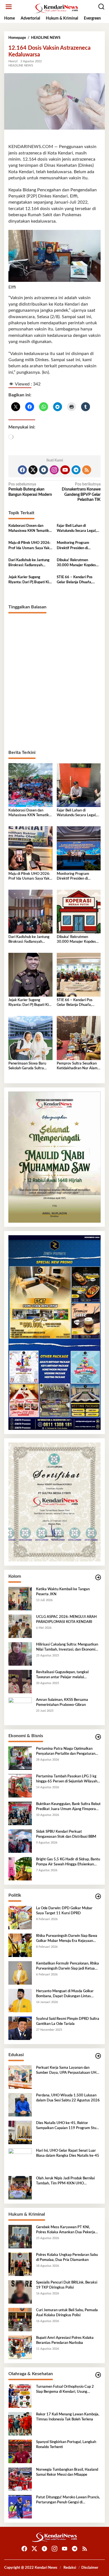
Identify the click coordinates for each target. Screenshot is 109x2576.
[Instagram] (54, 470)
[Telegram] (76, 470)
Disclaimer (90, 2568)
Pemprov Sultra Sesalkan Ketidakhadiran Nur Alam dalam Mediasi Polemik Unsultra (77, 1066)
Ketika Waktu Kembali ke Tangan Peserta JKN (63, 1592)
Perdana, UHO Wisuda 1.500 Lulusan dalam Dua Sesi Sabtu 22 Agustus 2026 (68, 2098)
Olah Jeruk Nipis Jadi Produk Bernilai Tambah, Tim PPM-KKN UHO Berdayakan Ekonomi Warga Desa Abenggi (65, 2181)
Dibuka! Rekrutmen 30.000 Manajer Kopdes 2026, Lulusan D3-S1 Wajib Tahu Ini (76, 563)
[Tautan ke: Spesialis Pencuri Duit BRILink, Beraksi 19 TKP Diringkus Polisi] (20, 2292)
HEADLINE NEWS (21, 66)
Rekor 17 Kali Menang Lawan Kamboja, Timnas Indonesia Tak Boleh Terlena (68, 2417)
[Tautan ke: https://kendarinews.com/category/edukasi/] (98, 2056)
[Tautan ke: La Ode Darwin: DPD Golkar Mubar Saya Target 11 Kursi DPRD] (20, 1917)
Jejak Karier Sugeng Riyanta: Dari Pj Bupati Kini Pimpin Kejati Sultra (30, 580)
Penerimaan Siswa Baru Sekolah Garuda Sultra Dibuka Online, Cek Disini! (29, 1066)
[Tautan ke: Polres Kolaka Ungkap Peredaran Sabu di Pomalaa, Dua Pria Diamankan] (20, 2264)
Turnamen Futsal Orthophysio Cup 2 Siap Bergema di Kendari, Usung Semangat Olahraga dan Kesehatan (65, 2390)
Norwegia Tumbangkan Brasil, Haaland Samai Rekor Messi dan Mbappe (67, 2472)
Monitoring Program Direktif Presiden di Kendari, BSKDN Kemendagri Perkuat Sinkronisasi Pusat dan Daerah (75, 546)
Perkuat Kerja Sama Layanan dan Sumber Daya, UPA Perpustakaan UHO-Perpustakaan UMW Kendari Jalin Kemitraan (68, 2071)
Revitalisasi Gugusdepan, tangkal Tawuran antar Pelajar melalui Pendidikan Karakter (62, 1675)
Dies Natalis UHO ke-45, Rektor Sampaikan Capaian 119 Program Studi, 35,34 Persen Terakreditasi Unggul (68, 2126)
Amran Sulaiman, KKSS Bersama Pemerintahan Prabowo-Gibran (62, 1702)
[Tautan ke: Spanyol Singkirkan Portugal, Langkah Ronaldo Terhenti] (20, 2451)
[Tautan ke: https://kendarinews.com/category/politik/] (98, 1897)
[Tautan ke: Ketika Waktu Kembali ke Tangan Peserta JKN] (20, 1598)
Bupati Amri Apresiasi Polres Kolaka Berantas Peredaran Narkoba (65, 2340)
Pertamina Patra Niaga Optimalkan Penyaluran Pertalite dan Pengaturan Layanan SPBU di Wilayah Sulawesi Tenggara (66, 1752)
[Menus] (9, 7)
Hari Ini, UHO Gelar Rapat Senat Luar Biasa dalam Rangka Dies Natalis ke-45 (68, 2153)
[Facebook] (22, 470)
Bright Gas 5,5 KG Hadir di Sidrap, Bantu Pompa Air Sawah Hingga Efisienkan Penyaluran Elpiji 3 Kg (68, 1862)
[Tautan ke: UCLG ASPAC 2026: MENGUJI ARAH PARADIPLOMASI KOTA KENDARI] (20, 1626)
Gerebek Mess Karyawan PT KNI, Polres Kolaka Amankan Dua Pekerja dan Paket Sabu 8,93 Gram (66, 2230)
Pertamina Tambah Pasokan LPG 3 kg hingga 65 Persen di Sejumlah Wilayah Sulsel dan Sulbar (67, 1779)
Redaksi (70, 2568)
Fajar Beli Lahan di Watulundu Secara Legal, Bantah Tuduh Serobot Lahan (77, 529)
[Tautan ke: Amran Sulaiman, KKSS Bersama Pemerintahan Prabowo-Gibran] (20, 1709)
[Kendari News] (56, 8)
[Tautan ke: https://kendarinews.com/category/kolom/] (98, 1578)
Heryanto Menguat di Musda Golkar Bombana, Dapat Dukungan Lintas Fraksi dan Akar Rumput (65, 1994)
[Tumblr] (44, 470)
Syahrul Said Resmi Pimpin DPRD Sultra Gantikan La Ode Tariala (68, 2021)
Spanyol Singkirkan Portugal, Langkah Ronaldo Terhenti (66, 2445)
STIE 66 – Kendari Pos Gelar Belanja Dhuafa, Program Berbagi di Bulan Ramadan (77, 580)
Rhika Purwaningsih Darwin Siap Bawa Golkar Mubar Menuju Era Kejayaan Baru (67, 1939)
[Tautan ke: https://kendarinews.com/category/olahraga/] (98, 2375)
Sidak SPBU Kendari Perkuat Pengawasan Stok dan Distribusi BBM (66, 1834)
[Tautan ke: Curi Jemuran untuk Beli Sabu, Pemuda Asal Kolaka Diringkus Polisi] (20, 2319)
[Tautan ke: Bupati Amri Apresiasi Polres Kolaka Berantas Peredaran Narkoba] (20, 2347)
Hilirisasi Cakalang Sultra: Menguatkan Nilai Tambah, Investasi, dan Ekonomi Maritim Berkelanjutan (67, 1648)
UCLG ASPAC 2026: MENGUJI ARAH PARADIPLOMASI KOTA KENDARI (66, 1619)
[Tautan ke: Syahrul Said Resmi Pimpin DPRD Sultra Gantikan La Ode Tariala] (20, 2028)
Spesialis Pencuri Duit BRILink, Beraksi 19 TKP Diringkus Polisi (67, 2285)
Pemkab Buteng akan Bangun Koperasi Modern (30, 489)
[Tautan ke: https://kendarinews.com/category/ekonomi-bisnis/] (98, 1737)
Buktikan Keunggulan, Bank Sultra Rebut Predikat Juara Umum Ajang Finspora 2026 (68, 1807)
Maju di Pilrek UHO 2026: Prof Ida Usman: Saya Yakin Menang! (30, 546)
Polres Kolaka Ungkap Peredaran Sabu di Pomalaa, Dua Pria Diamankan (67, 2257)
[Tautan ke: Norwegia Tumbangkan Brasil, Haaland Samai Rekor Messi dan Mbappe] (20, 2479)
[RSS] (87, 470)
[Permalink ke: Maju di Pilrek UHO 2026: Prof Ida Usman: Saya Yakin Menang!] (30, 848)
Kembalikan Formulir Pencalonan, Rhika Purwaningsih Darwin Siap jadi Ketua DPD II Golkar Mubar (67, 1966)
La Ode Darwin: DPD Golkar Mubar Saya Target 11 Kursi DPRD (64, 1911)
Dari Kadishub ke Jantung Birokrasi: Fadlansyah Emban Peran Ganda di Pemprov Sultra (29, 563)
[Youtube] (65, 470)
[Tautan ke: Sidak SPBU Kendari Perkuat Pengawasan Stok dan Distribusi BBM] (20, 1841)
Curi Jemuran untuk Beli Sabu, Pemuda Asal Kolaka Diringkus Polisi (67, 2313)
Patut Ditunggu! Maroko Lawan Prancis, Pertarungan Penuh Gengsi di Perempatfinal (68, 2500)
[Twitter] (33, 470)
